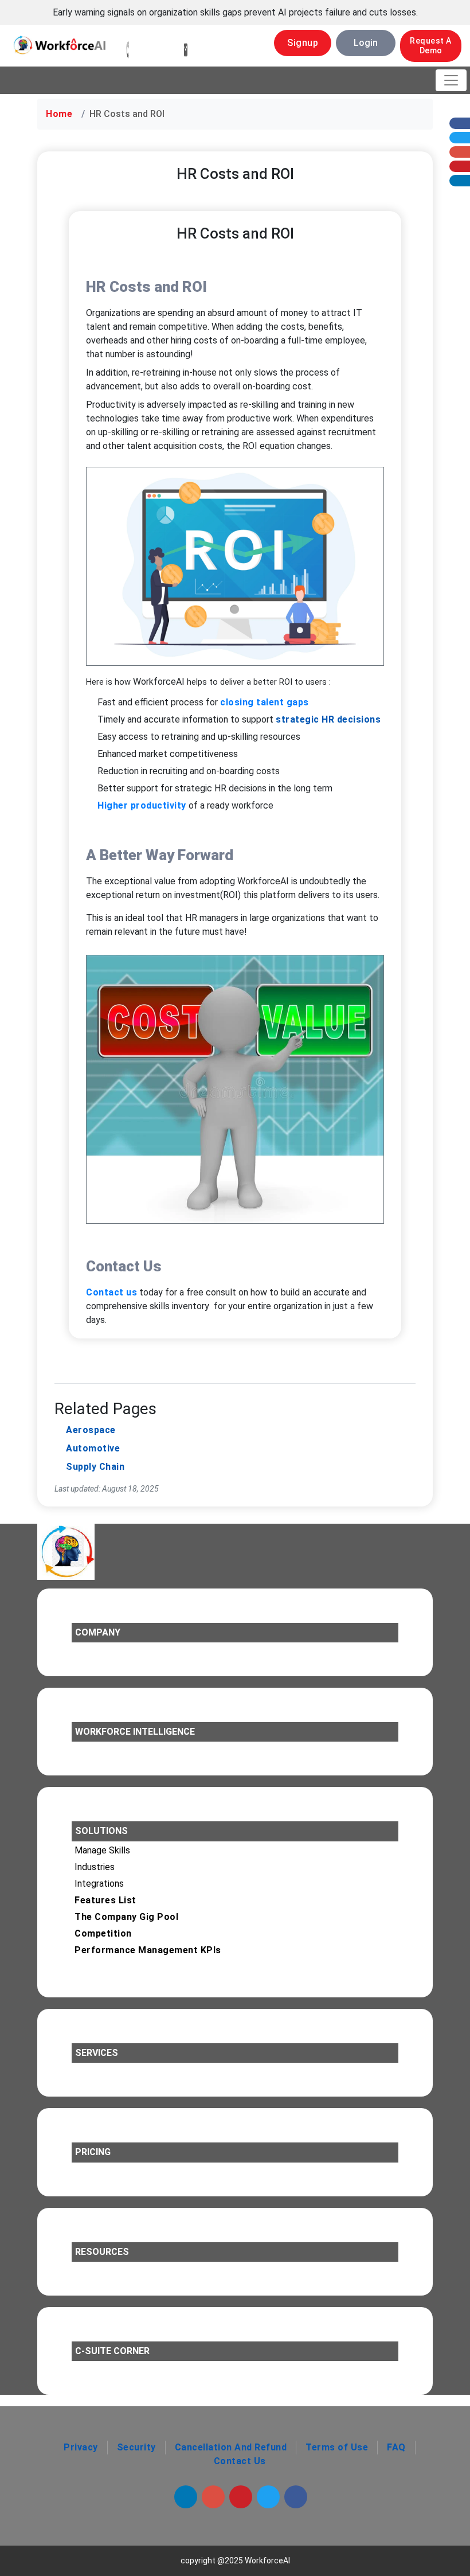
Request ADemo (431, 46)
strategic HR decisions (328, 719)
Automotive (93, 1448)
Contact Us (240, 2461)
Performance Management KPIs (148, 1950)
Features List (105, 1900)
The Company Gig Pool (126, 1917)
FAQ (396, 2447)
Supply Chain (95, 1467)
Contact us (111, 1292)
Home (59, 114)
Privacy (81, 2447)
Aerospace (91, 1430)
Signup (303, 43)
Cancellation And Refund (231, 2447)
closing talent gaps (265, 702)
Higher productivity (142, 805)
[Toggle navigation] (451, 80)
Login (366, 43)
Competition (103, 1933)
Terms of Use (337, 2447)
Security (136, 2447)
